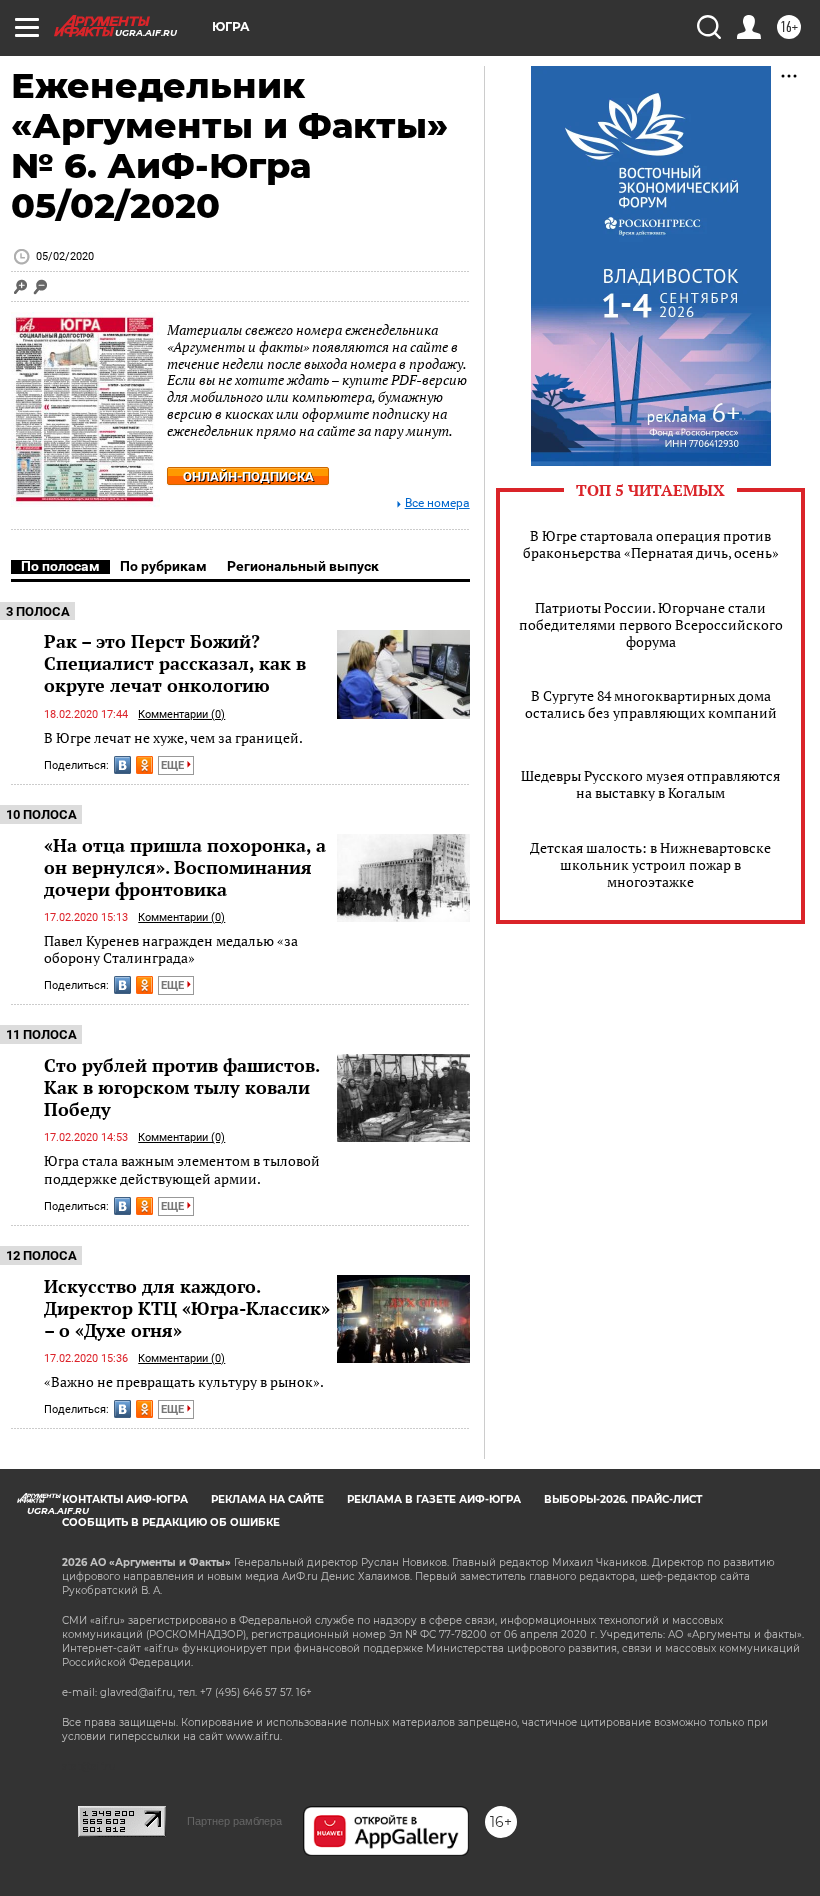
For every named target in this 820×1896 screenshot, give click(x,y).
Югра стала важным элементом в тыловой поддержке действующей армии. (182, 1169)
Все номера (437, 503)
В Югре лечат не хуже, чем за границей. (173, 737)
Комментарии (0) (181, 714)
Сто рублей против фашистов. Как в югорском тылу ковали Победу (181, 1087)
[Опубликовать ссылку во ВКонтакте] (122, 765)
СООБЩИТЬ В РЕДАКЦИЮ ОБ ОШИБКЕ (171, 1522)
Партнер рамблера (234, 1821)
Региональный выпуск (303, 566)
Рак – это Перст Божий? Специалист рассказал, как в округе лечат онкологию (175, 663)
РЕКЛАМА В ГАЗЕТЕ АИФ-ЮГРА (434, 1499)
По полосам (60, 566)
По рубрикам (163, 566)
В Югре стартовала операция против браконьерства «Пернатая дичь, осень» (651, 544)
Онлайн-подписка (248, 476)
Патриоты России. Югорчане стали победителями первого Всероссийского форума (651, 624)
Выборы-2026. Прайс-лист (623, 1499)
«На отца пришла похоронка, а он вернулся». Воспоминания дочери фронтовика (185, 867)
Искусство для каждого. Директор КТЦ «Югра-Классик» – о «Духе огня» (187, 1308)
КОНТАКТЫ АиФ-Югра (125, 1499)
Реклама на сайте (267, 1499)
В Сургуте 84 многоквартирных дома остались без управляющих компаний (651, 704)
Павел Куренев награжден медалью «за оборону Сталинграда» (171, 949)
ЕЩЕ (174, 765)
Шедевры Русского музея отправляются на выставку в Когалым (650, 784)
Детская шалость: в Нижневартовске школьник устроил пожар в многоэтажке (650, 864)
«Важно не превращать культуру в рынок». (184, 1381)
